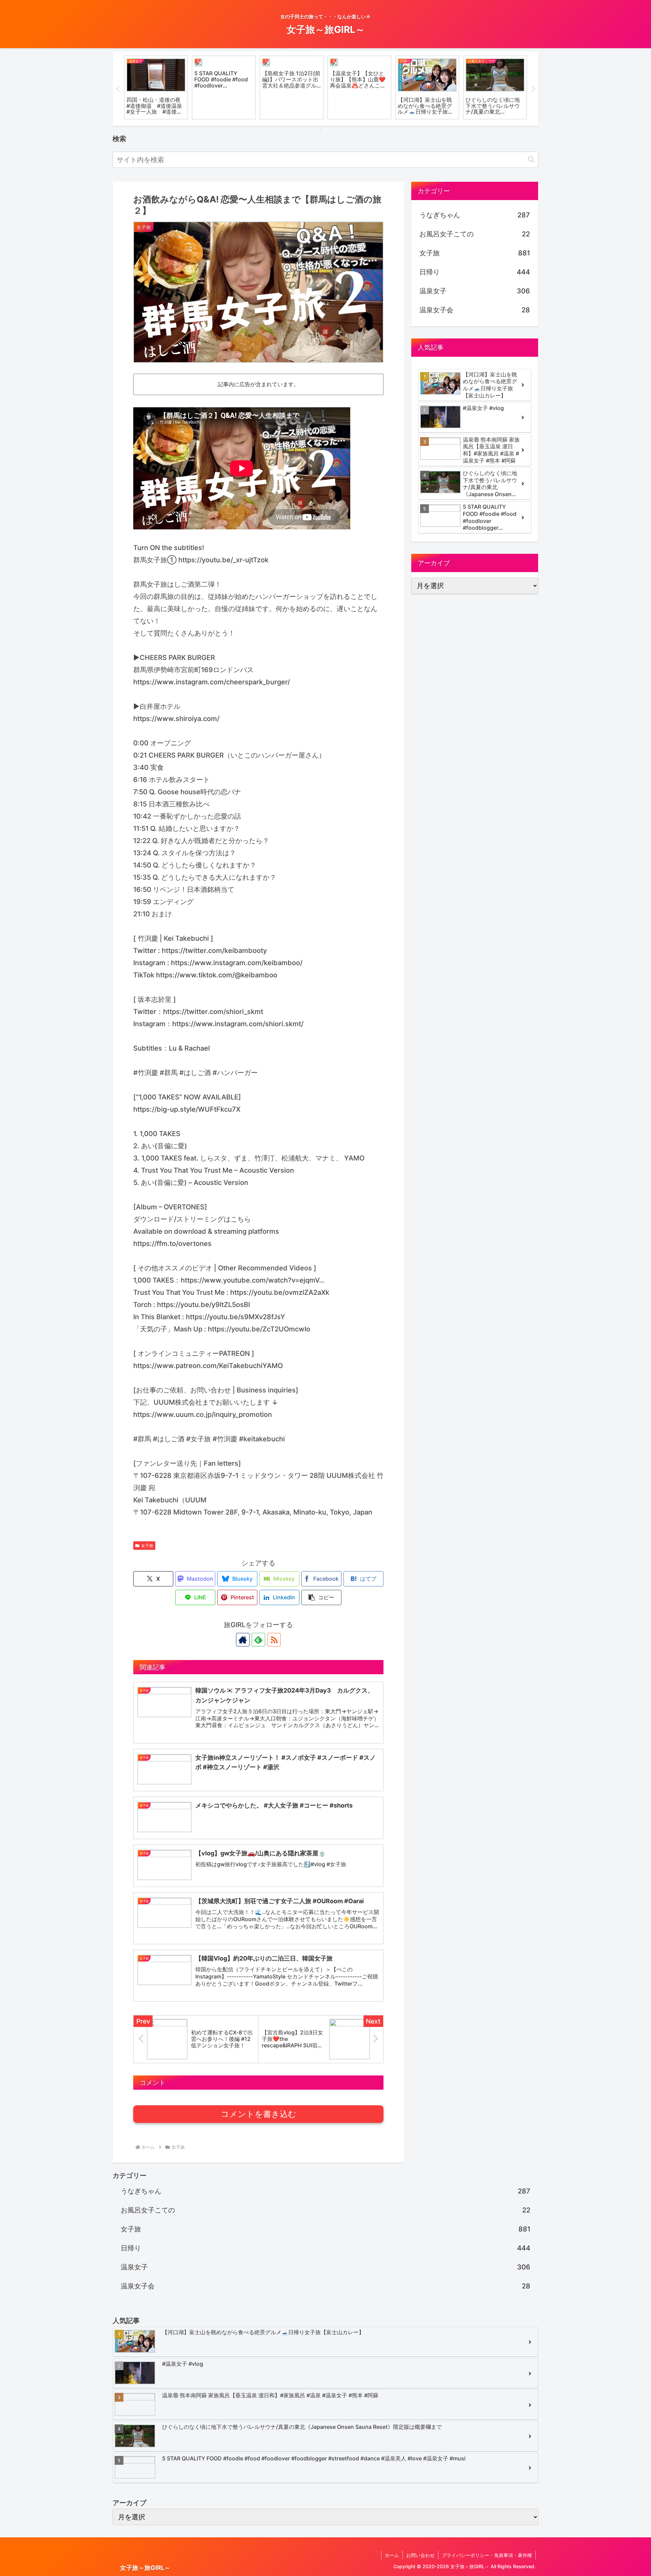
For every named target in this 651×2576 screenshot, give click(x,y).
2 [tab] (310, 130)
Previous (118, 89)
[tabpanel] (156, 87)
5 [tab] (341, 130)
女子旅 (147, 1546)
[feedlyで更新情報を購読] (258, 1640)
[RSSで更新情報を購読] (274, 1640)
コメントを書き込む (259, 2114)
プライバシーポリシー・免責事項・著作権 (487, 2555)
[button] (531, 160)
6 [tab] (351, 130)
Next (533, 89)
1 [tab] (300, 130)
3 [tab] (320, 130)
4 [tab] (331, 130)
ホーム (392, 2555)
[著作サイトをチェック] (243, 1640)
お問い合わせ (420, 2555)
